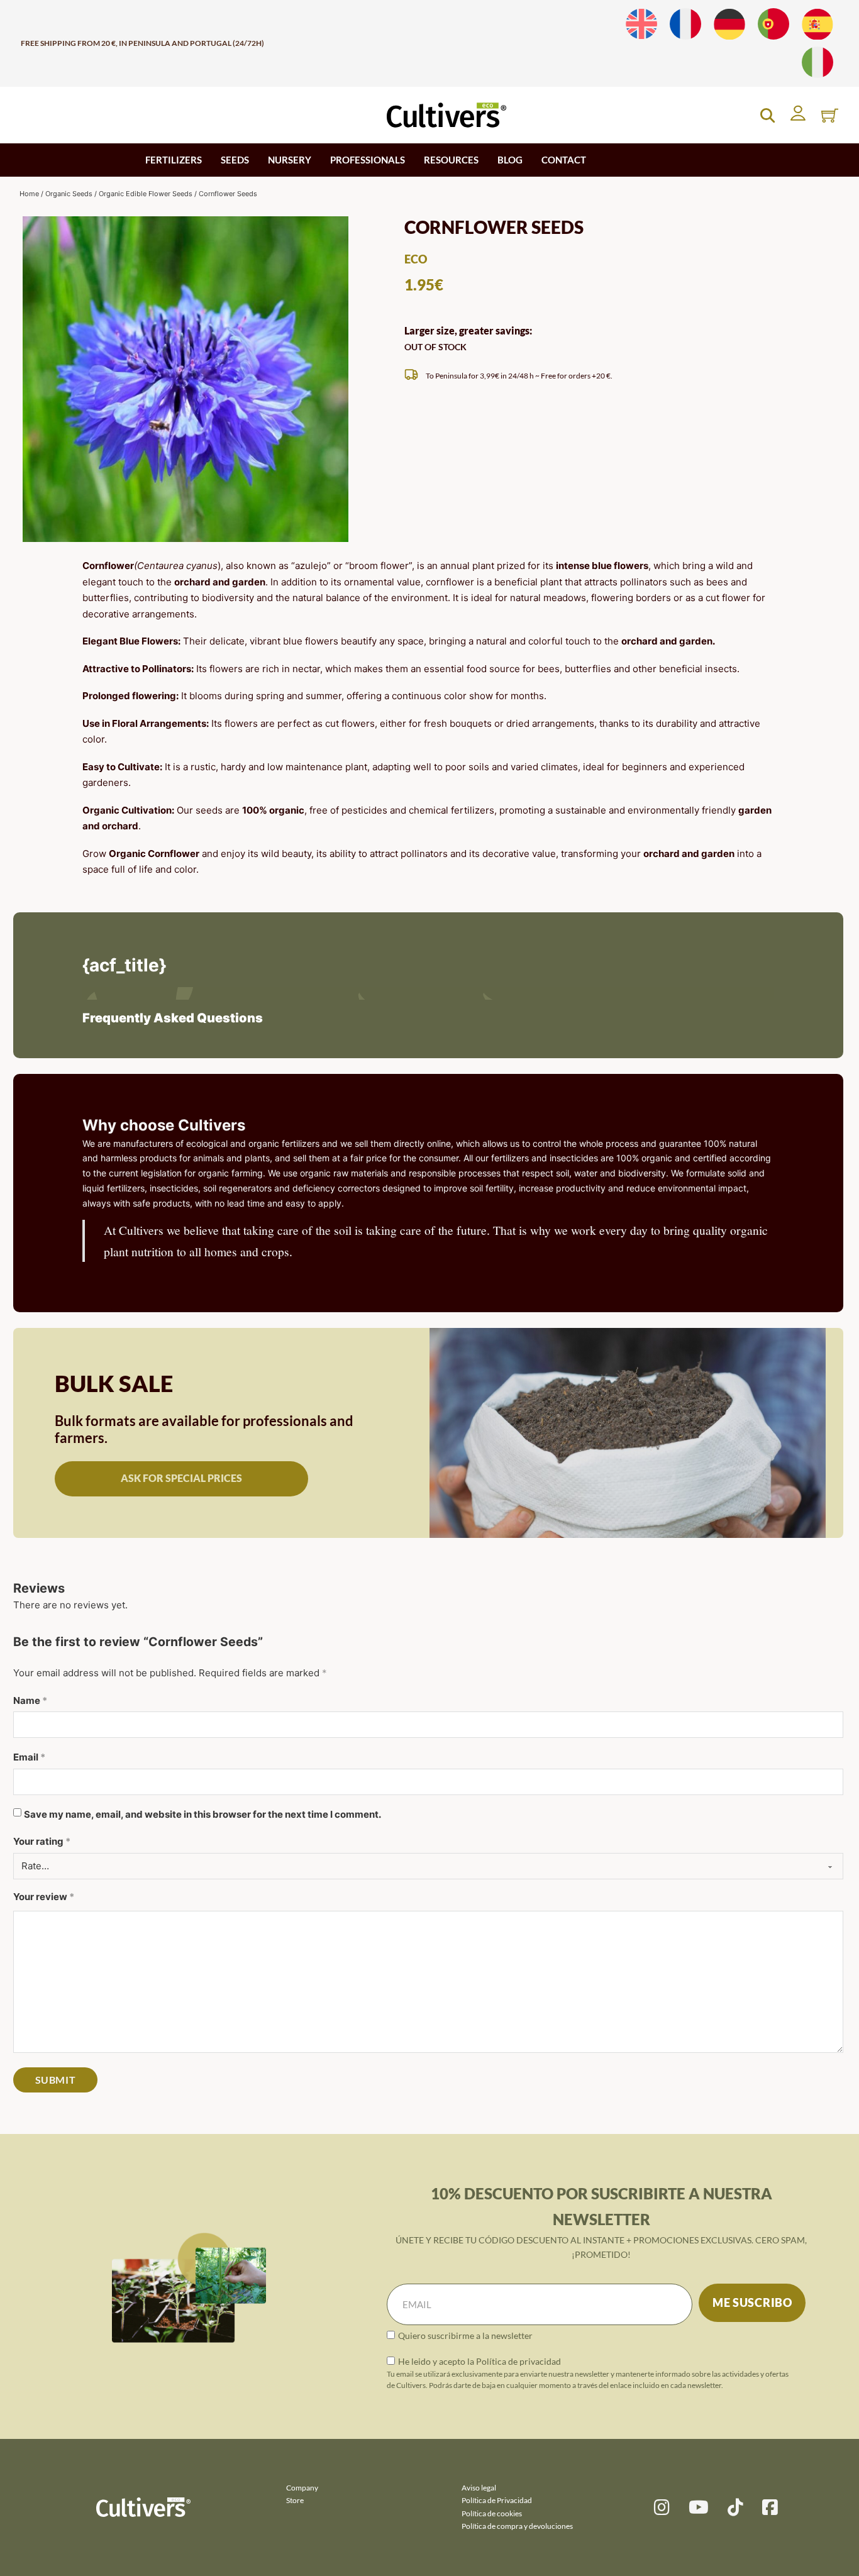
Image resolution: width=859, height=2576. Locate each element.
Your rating (42, 1841)
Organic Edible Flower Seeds (146, 194)
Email (29, 1757)
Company (302, 2488)
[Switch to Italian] (817, 63)
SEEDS (235, 160)
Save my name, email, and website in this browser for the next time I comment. (202, 1814)
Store (295, 2500)
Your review (44, 1897)
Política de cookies (492, 2513)
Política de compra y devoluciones (517, 2526)
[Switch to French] (685, 24)
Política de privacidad (518, 2361)
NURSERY (290, 160)
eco (416, 259)
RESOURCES (451, 160)
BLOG (510, 160)
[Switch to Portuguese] (773, 24)
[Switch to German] (729, 24)
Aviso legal (479, 2488)
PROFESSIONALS (368, 160)
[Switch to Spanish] (817, 24)
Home (29, 194)
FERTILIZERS (174, 160)
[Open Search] (768, 115)
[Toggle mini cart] (830, 115)
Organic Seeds (69, 194)
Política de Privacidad (497, 2500)
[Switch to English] (641, 24)
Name (30, 1700)
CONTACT (564, 160)
